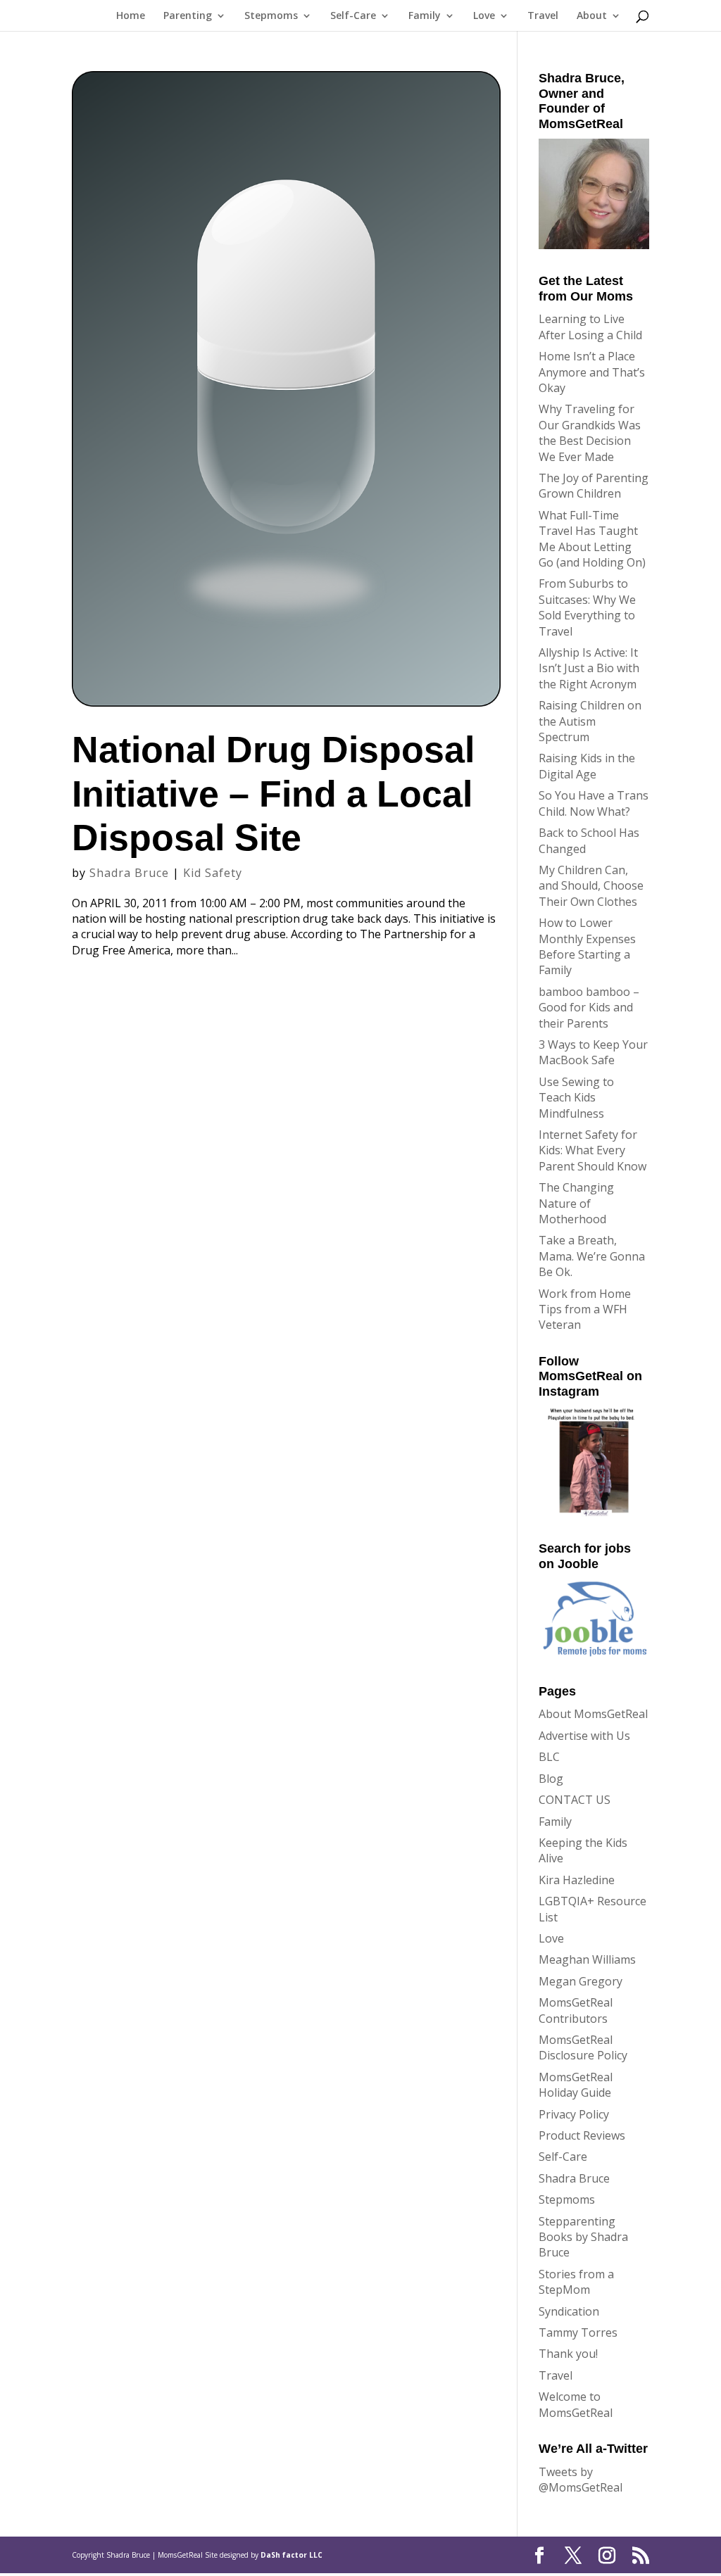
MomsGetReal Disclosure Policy (583, 2047)
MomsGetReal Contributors (576, 2010)
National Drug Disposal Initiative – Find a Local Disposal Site (273, 794)
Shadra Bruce (129, 873)
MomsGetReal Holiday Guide (576, 2085)
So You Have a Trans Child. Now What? (594, 803)
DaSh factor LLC (291, 2555)
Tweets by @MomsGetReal (581, 2480)
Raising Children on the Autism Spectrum (590, 721)
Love (484, 16)
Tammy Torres (578, 2332)
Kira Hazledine (577, 1880)
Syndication (569, 2311)
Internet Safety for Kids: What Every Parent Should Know (593, 1150)
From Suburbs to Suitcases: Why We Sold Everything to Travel (587, 607)
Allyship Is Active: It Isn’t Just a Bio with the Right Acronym (589, 668)
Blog (551, 1779)
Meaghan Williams (587, 1959)
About (592, 16)
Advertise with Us (584, 1736)
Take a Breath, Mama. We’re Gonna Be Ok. (592, 1256)
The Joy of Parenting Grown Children (594, 486)
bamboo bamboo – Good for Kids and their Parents (589, 1008)
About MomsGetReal (593, 1714)
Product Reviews (582, 2135)
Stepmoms (271, 16)
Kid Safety (213, 873)
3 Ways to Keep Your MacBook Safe (593, 1052)
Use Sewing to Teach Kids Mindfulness (576, 1098)
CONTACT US (575, 1800)
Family (425, 16)
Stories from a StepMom (576, 2282)
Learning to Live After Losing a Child (590, 327)
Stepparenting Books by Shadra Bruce (583, 2237)
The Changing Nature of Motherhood (576, 1203)
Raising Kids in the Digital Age (587, 766)
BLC (549, 1757)
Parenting (188, 16)
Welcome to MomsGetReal (576, 2404)
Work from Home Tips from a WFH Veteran (585, 1309)
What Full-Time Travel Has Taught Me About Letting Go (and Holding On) (592, 539)
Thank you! (568, 2354)
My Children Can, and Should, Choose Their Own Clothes (591, 886)
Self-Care (353, 16)
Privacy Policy (574, 2114)
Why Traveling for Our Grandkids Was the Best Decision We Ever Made (590, 433)
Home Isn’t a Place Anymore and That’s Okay (592, 372)
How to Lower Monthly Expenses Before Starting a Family (587, 946)
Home (131, 16)
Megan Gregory (581, 1981)
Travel (543, 16)
